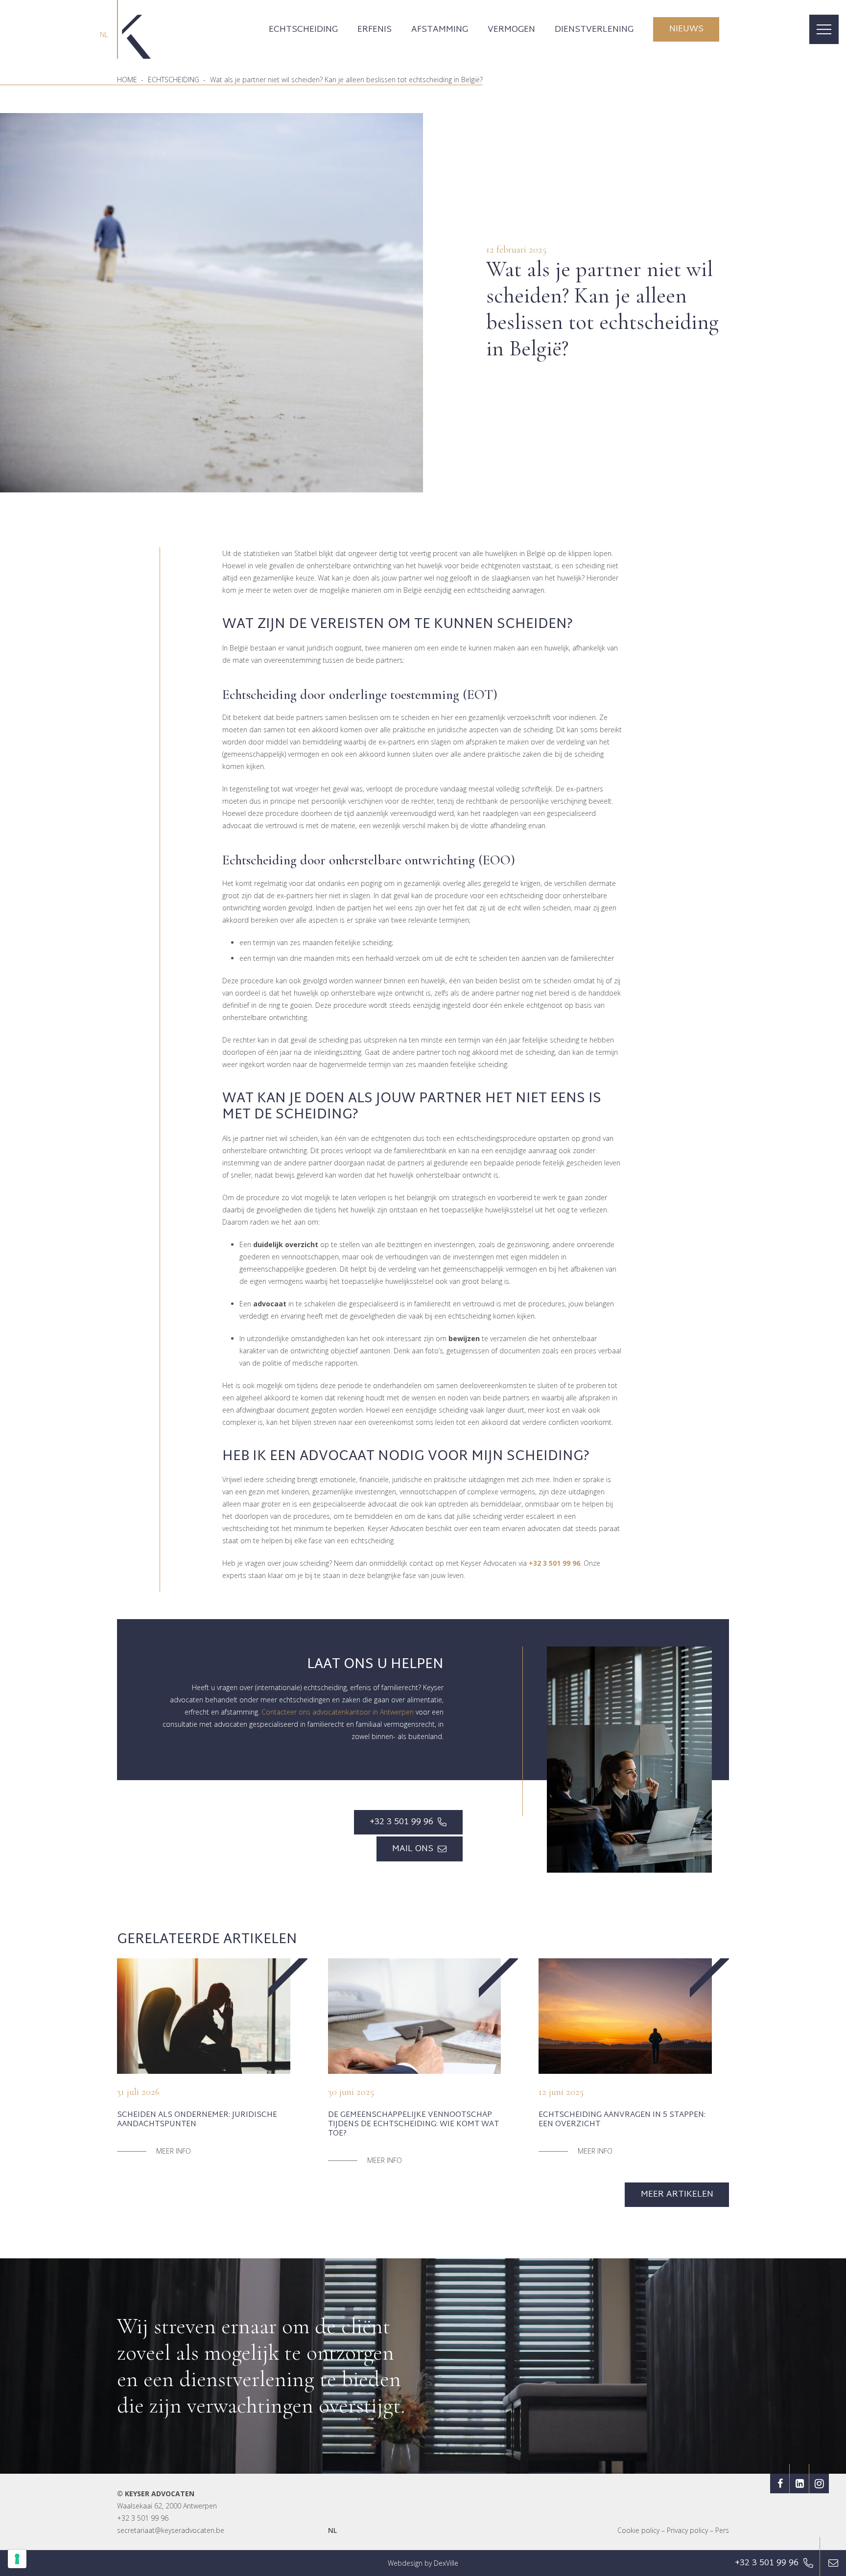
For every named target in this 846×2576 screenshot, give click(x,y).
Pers (722, 2530)
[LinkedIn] (799, 2483)
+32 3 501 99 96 (143, 2518)
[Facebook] (780, 2483)
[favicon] (134, 29)
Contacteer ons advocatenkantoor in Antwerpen (338, 1712)
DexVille (446, 2563)
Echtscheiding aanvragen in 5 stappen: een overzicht (622, 2120)
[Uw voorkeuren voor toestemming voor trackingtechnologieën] (17, 2559)
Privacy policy (687, 2530)
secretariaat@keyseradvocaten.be (171, 2530)
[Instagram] (819, 2483)
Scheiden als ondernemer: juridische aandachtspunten (197, 2120)
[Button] (833, 2563)
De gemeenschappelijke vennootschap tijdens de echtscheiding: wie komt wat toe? (413, 2124)
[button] (346, 29)
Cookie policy (638, 2530)
